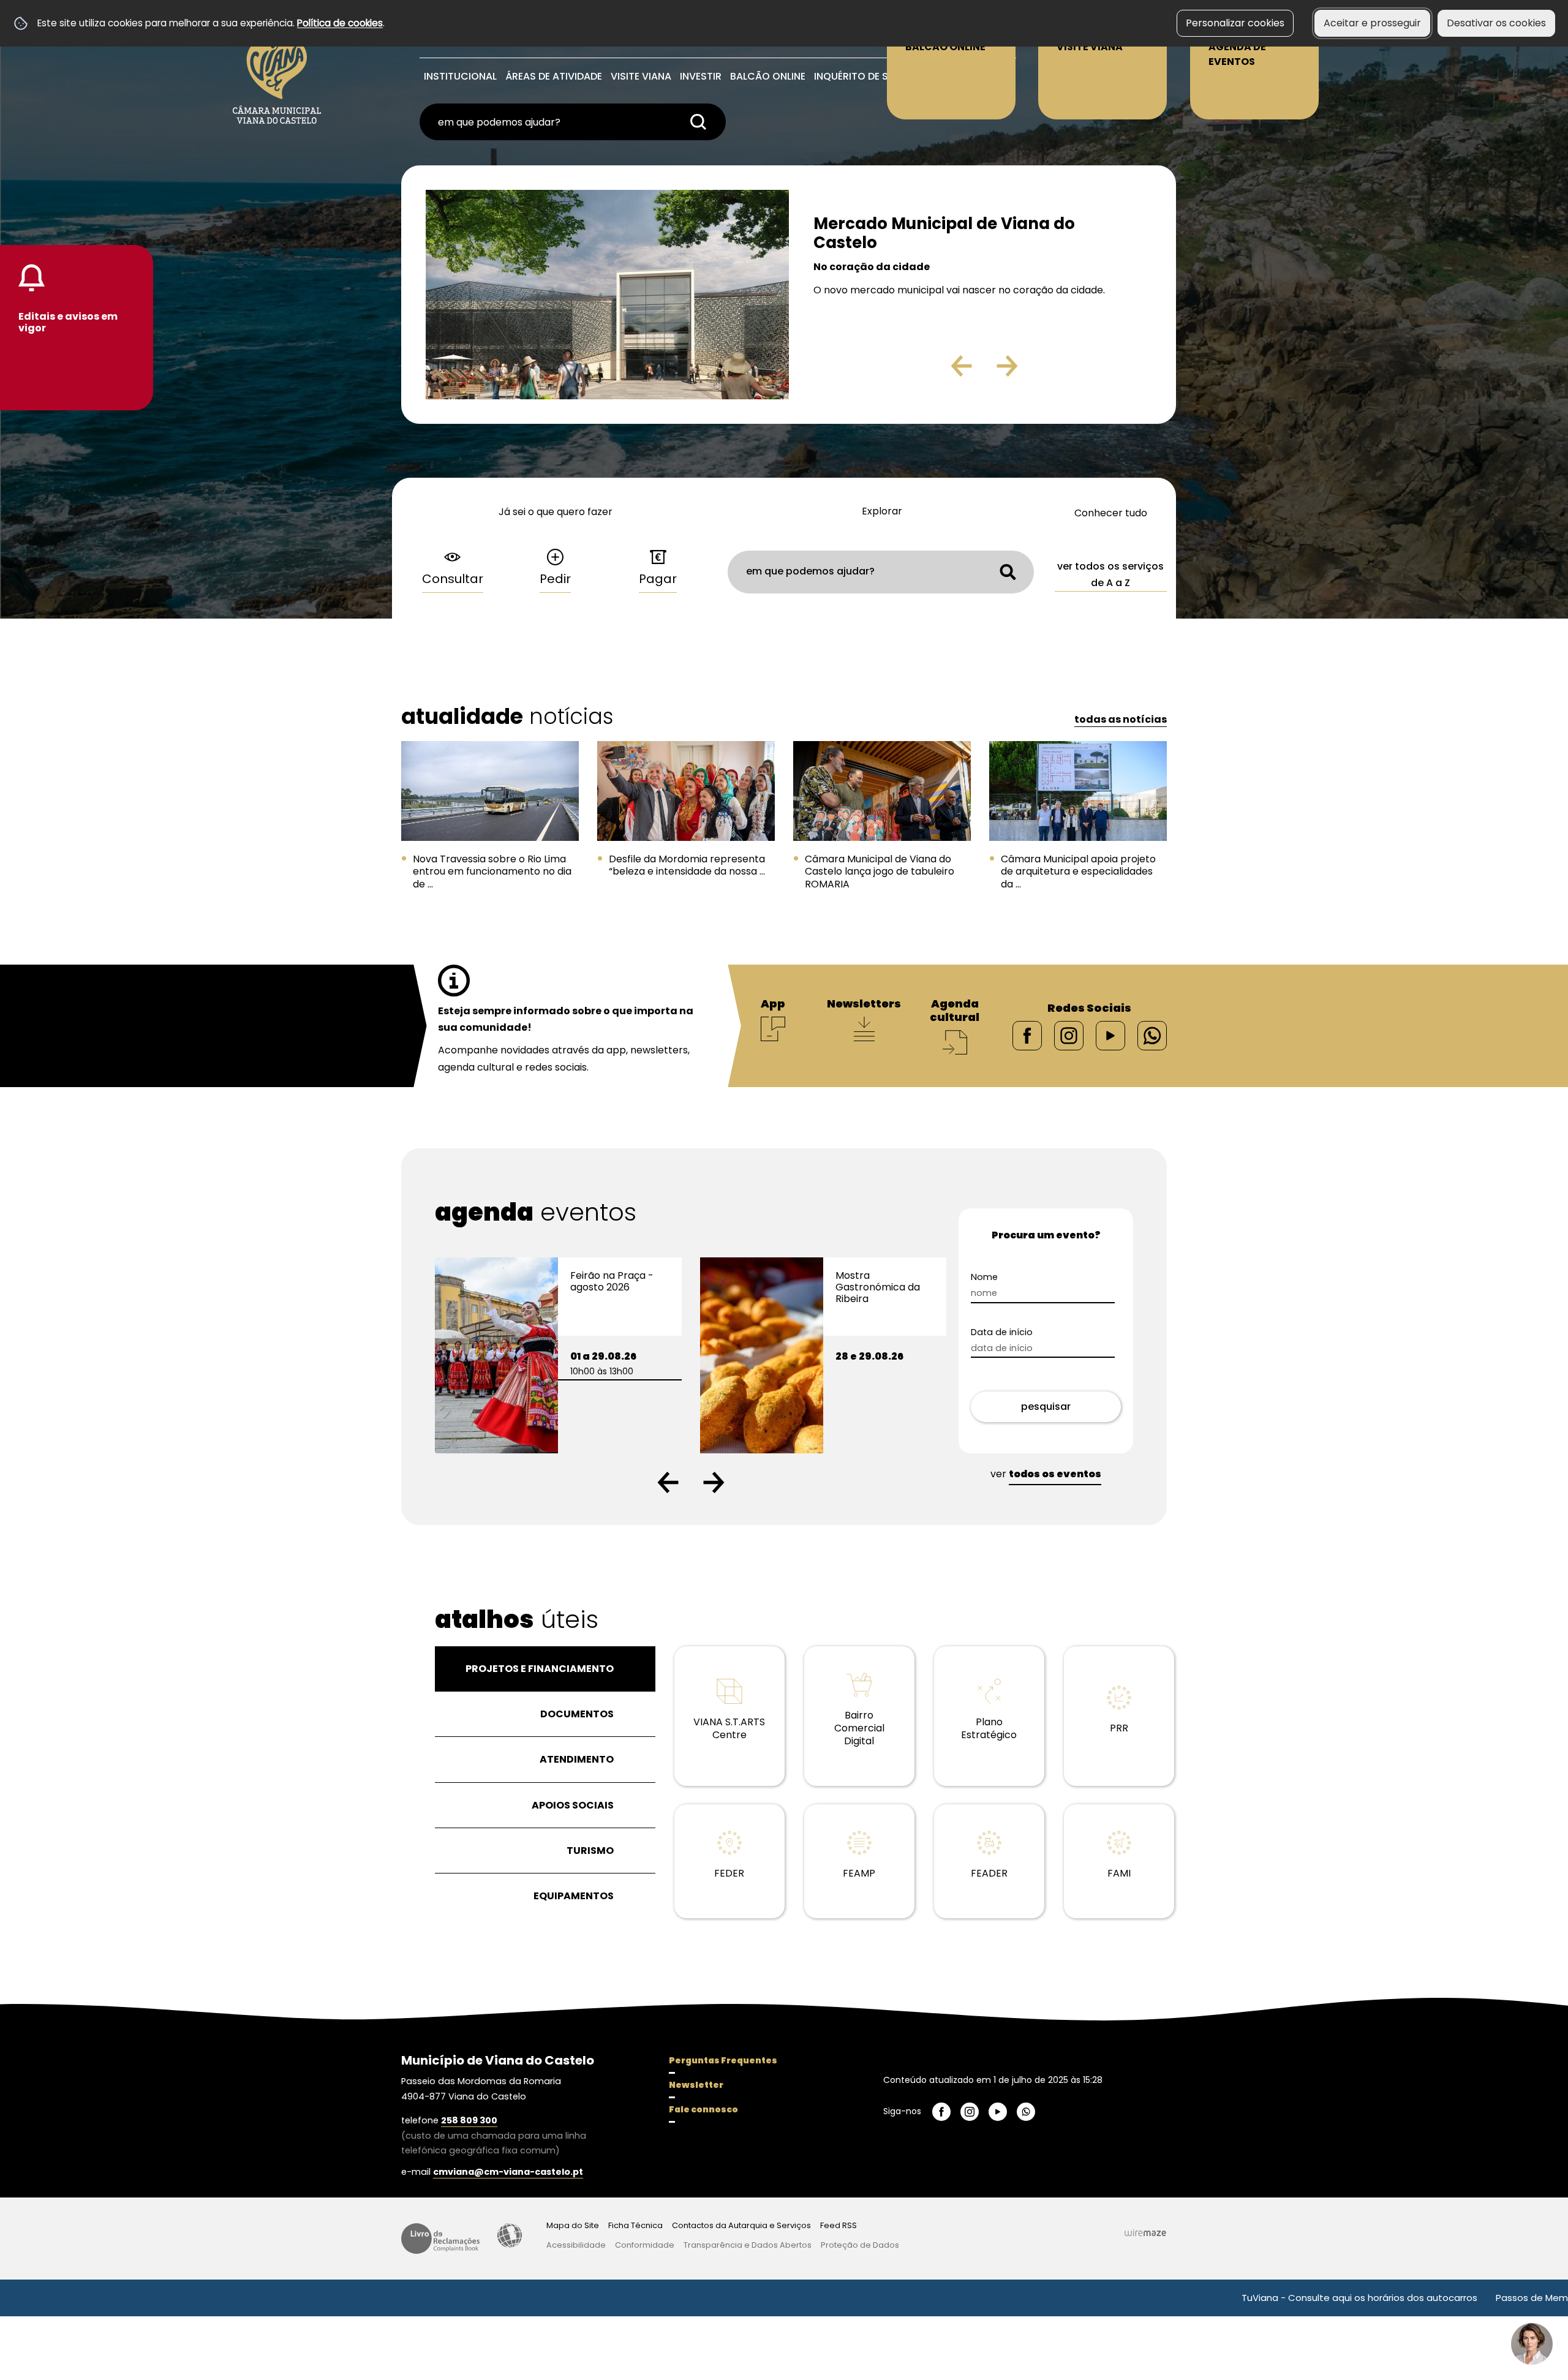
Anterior (935, 371)
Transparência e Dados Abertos (748, 2245)
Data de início (1023, 1332)
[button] (668, 1482)
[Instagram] (1069, 1035)
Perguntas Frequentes (723, 2060)
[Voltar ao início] (277, 68)
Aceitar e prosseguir (1372, 23)
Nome (1006, 1277)
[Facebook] (1027, 1035)
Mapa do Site (573, 2225)
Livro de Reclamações (440, 2239)
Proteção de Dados (860, 2245)
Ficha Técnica (635, 2225)
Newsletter (696, 2085)
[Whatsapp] (1152, 1035)
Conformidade (645, 2245)
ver (1046, 1474)
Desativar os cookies (1496, 23)
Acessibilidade (510, 2235)
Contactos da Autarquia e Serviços (741, 2225)
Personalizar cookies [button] (1235, 23)
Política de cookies (340, 23)
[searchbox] (573, 122)
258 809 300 (469, 2120)
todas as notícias (1121, 719)
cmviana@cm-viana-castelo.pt (508, 2172)
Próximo (1042, 371)
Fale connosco (703, 2109)
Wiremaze (1145, 2232)
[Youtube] (1110, 1035)
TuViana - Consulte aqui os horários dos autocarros (1215, 2298)
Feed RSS (839, 2225)
